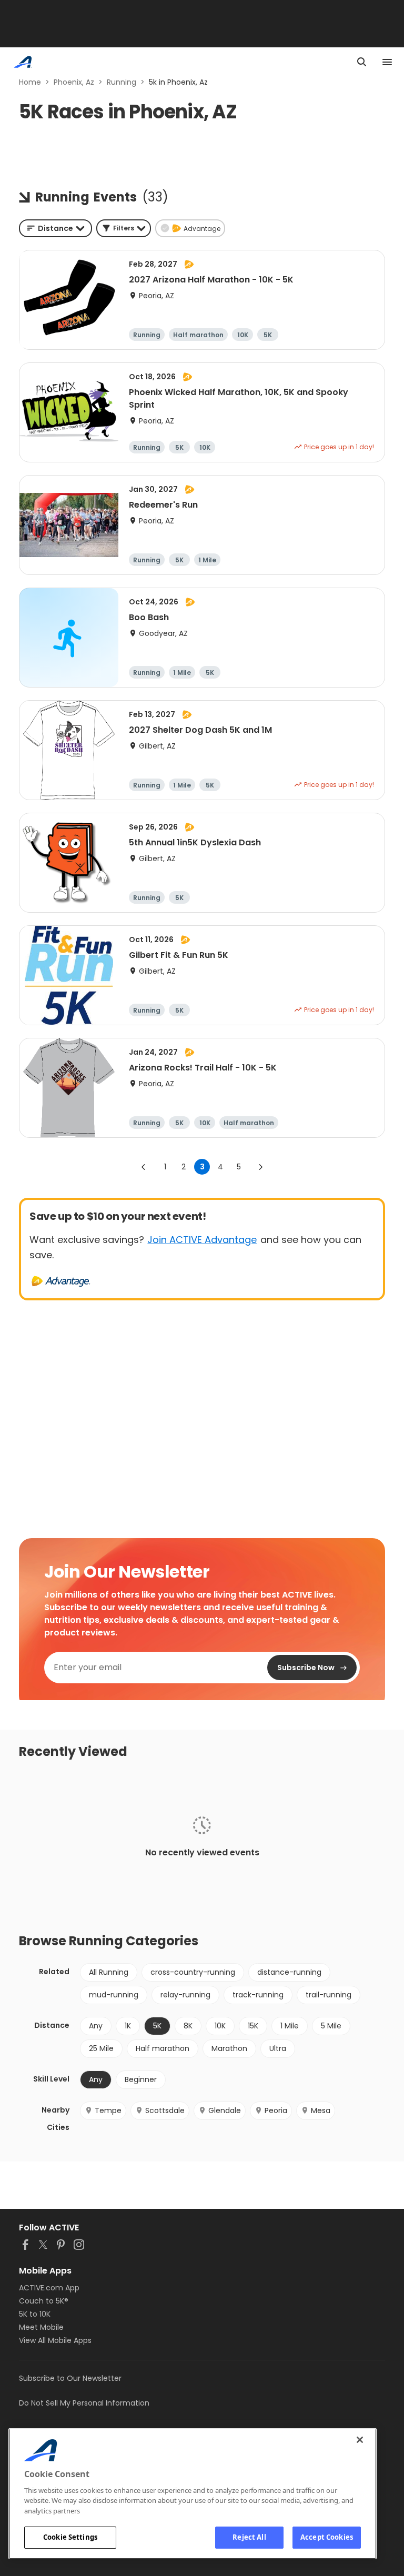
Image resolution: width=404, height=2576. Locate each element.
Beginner (141, 2079)
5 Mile (331, 2026)
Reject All (249, 2537)
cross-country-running (193, 1972)
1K (128, 2026)
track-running (258, 1995)
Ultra (278, 2048)
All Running (109, 1972)
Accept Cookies (327, 2537)
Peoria (276, 2110)
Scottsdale (165, 2110)
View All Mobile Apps (55, 2340)
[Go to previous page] (144, 1167)
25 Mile (101, 2048)
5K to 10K (35, 2314)
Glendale (225, 2110)
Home (30, 82)
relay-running (185, 1995)
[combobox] (55, 228)
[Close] (360, 2440)
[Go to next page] (260, 1167)
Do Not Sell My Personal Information (84, 2403)
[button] (124, 228)
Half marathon (163, 2048)
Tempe (108, 2110)
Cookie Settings (70, 2537)
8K (188, 2026)
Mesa (321, 2110)
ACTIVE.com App (49, 2288)
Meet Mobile (41, 2327)
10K (220, 2026)
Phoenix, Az (74, 82)
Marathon (229, 2048)
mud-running (114, 1995)
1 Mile (290, 2026)
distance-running (289, 1972)
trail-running (329, 1995)
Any (96, 2026)
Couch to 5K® (44, 2301)
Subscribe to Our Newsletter (70, 2378)
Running (122, 82)
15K (253, 2026)
